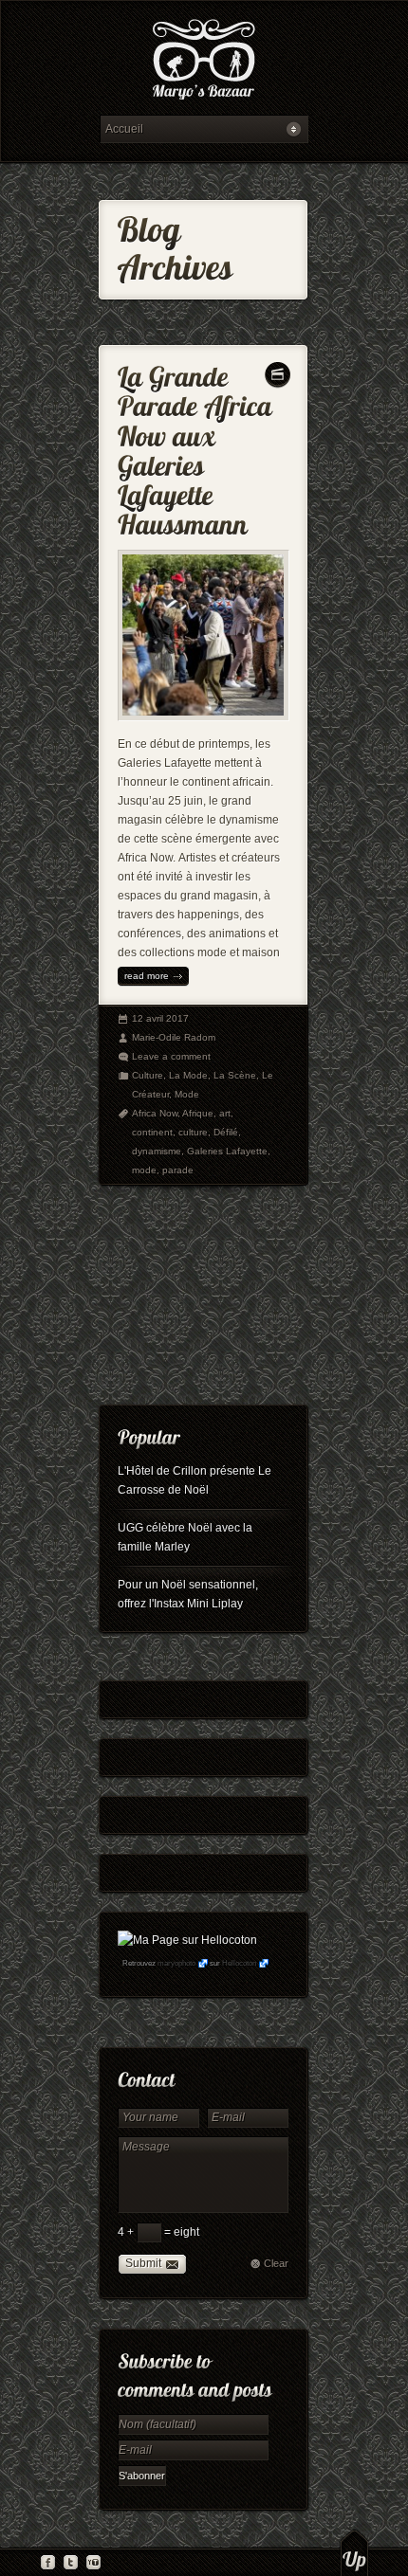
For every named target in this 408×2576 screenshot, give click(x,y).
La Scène (235, 1075)
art (225, 1113)
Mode (187, 1094)
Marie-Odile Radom (174, 1037)
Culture (148, 1075)
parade (178, 1170)
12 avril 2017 (160, 1018)
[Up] (354, 2552)
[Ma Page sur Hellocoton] (187, 1940)
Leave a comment (171, 1056)
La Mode (188, 1075)
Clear (276, 2263)
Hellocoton (239, 1963)
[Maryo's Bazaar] (204, 62)
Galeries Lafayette (227, 1151)
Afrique (198, 1113)
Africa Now (155, 1113)
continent (152, 1132)
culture (193, 1132)
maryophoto (176, 1963)
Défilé (226, 1132)
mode (144, 1170)
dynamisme (157, 1151)
